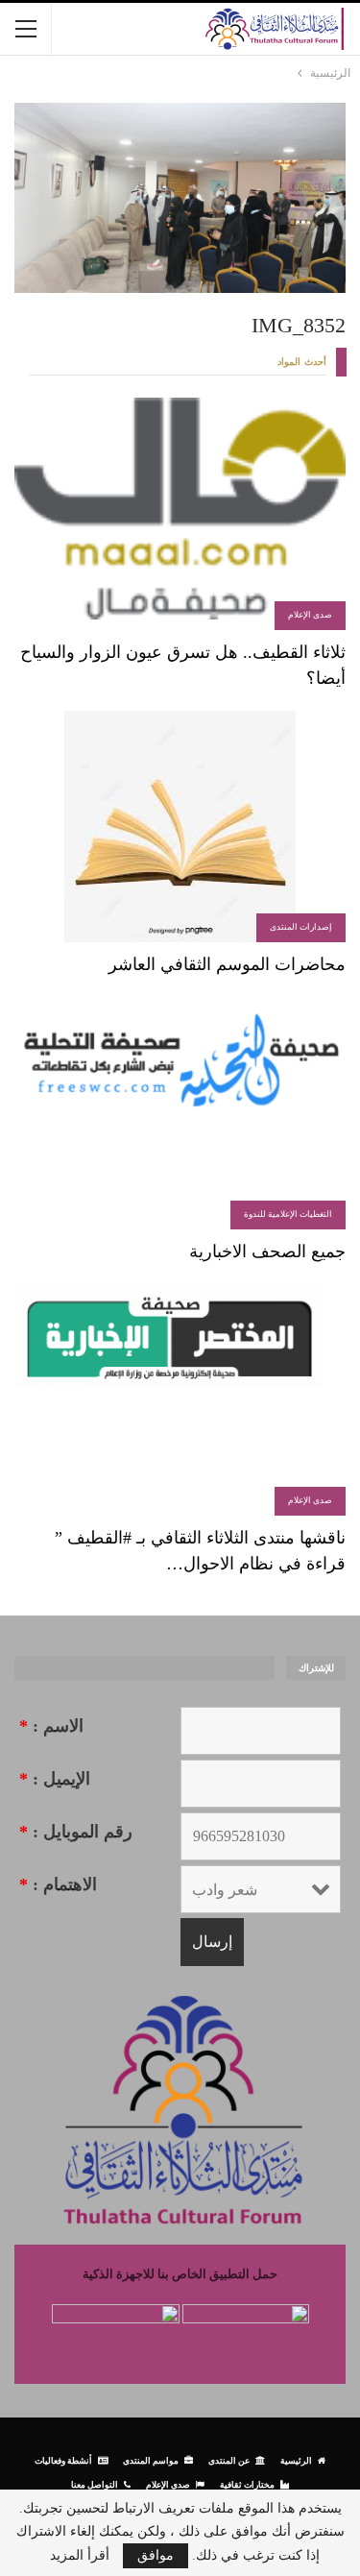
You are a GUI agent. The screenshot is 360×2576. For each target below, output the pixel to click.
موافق (156, 2555)
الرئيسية (296, 2460)
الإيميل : (55, 1779)
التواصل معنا (95, 2484)
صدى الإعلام (310, 615)
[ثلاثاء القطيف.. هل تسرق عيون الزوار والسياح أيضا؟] (180, 514)
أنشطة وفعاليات (63, 2460)
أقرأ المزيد (80, 2556)
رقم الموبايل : (76, 1832)
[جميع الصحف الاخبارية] (180, 1113)
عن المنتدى (229, 2460)
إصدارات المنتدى (301, 927)
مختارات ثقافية (247, 2484)
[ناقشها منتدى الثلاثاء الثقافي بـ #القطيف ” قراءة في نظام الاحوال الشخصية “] (180, 1400)
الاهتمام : (58, 1884)
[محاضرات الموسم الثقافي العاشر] (180, 827)
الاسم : (51, 1726)
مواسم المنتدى (151, 2460)
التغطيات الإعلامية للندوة (288, 1214)
